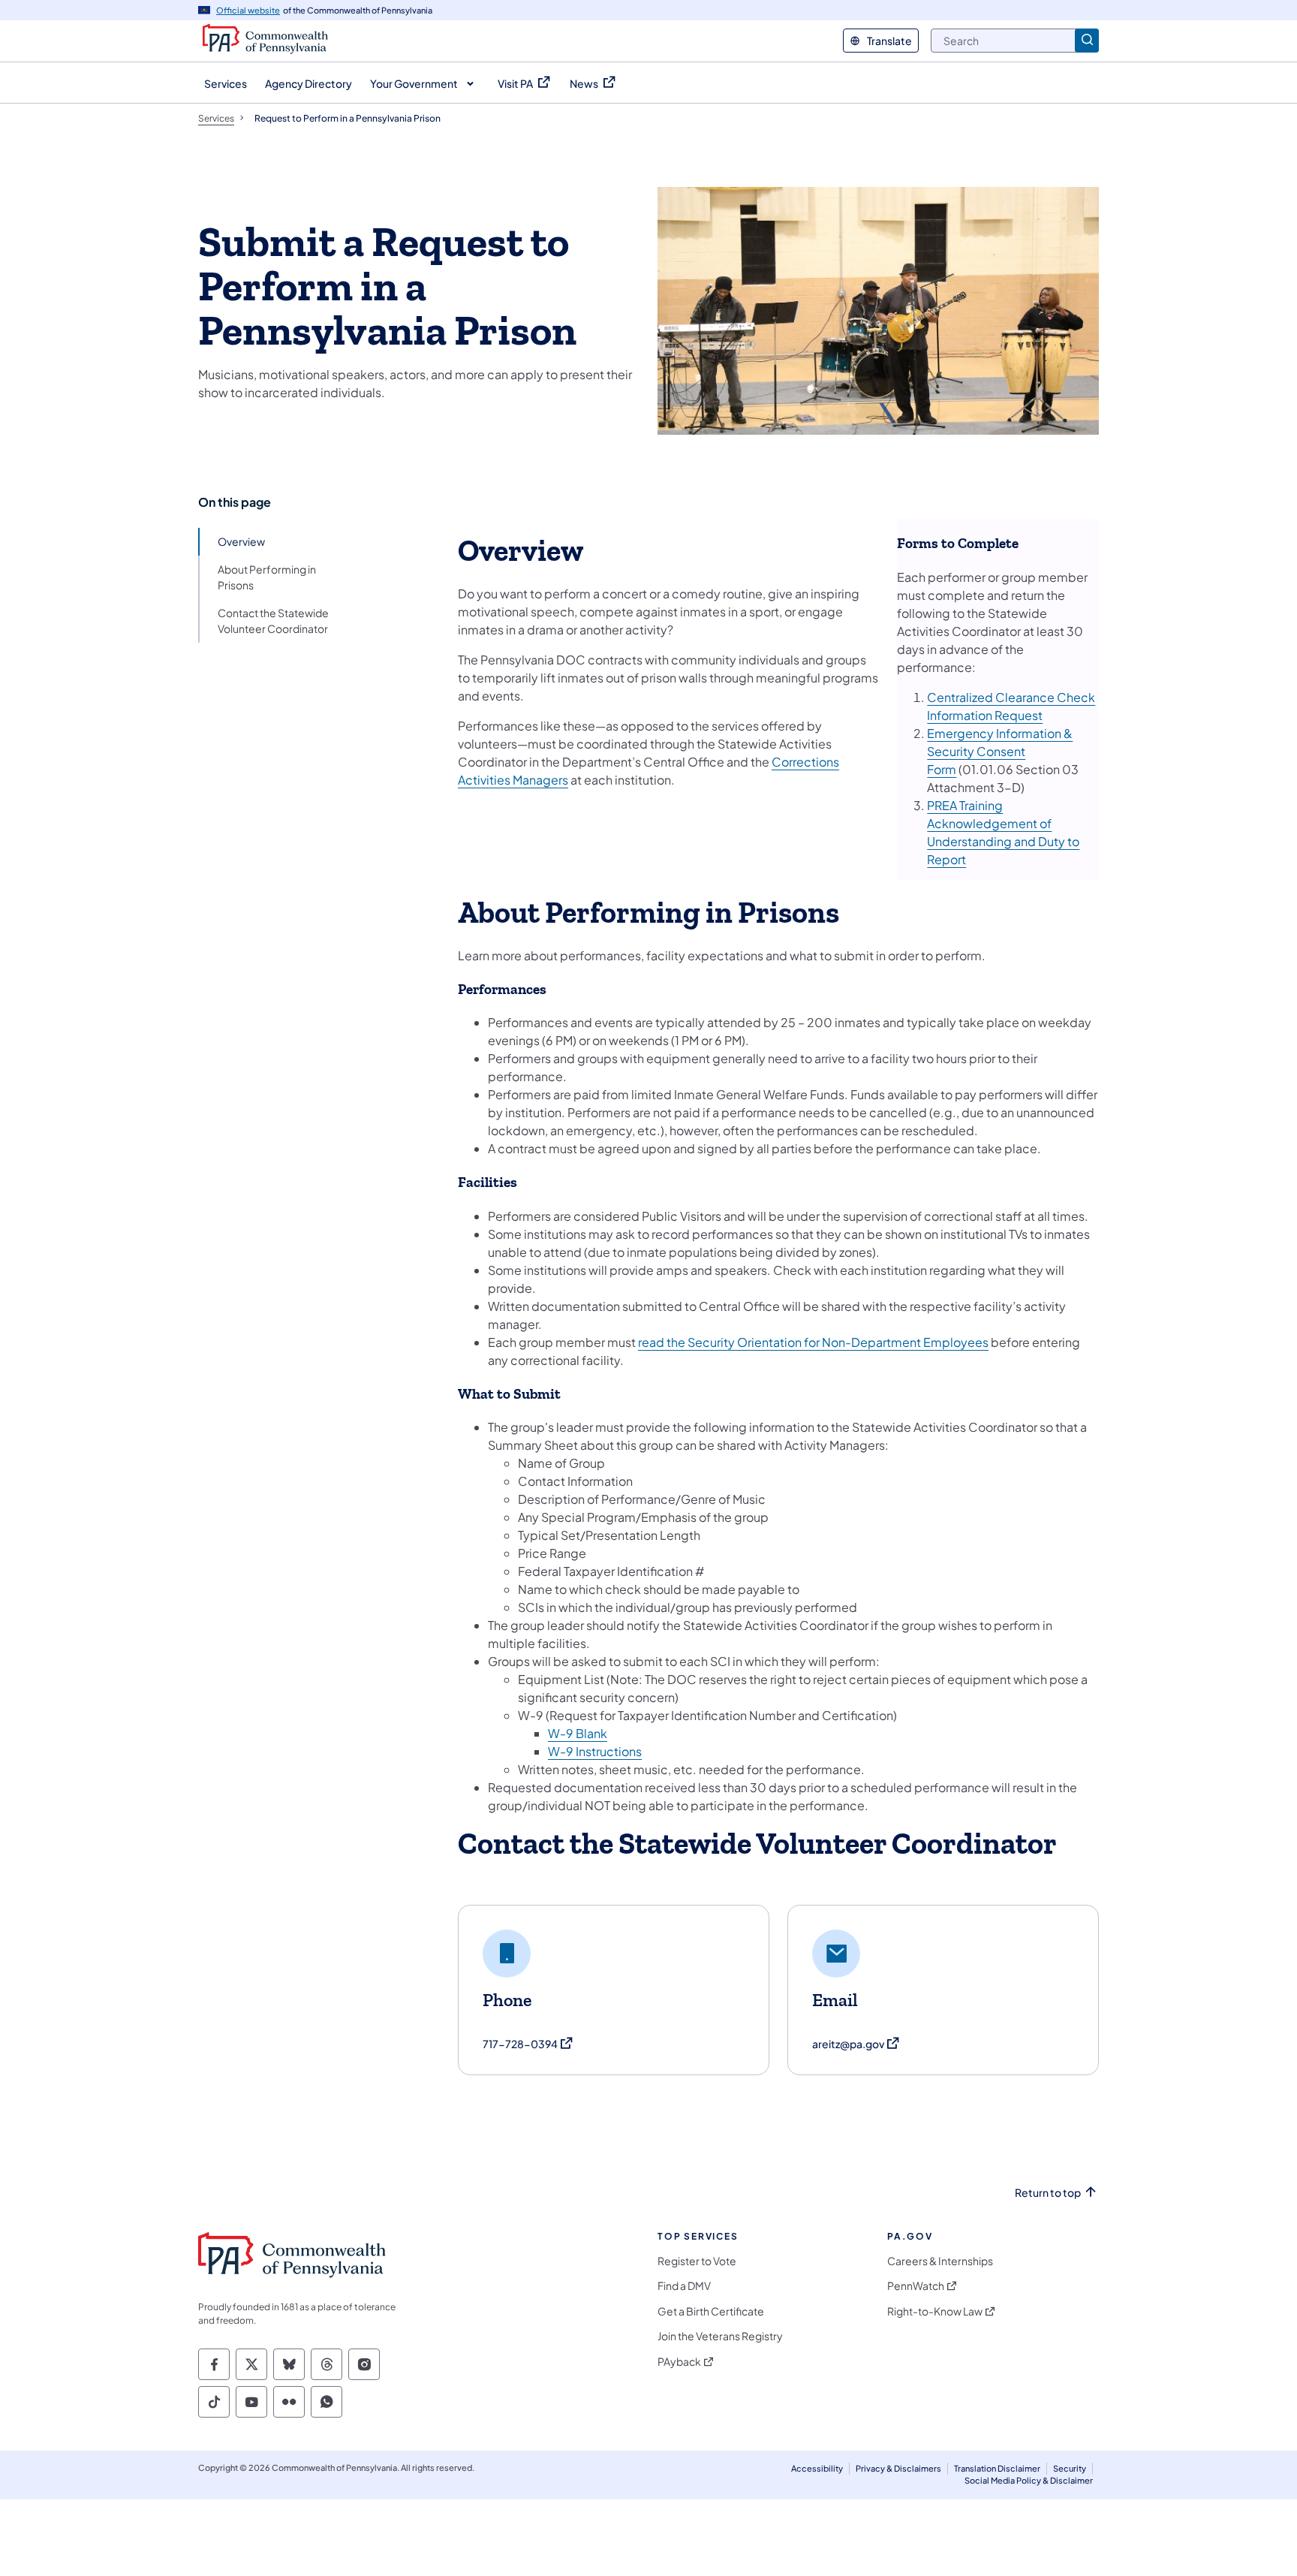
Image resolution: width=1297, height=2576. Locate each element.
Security (1070, 2468)
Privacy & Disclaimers (898, 2468)
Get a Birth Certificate (711, 2311)
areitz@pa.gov (856, 2044)
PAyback (679, 2362)
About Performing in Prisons (267, 577)
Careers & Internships (940, 2261)
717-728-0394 (528, 2044)
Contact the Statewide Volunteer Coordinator (273, 621)
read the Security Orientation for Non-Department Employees (813, 1342)
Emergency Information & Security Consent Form (1000, 751)
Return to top (1048, 2193)
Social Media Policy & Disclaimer (1029, 2480)
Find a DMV (684, 2286)
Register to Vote (697, 2261)
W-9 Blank (578, 1733)
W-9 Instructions (595, 1751)
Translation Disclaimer (997, 2468)
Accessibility (817, 2468)
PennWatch (916, 2286)
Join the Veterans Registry (720, 2336)
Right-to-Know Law (935, 2311)
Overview (241, 541)
